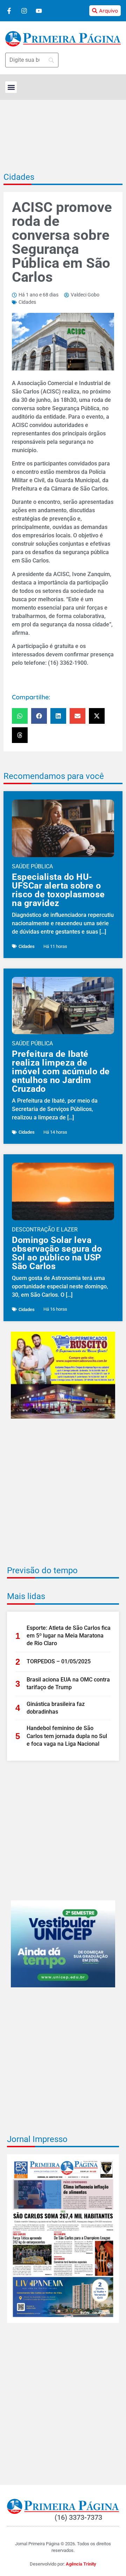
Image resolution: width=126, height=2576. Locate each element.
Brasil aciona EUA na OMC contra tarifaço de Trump (68, 1683)
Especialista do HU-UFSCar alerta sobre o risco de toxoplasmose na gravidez (58, 890)
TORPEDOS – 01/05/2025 (59, 1661)
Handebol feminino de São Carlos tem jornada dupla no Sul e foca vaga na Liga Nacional (67, 1736)
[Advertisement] (63, 1497)
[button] (11, 87)
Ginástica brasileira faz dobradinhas (56, 1708)
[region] (63, 2535)
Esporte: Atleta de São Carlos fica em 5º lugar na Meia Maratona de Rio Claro (69, 1636)
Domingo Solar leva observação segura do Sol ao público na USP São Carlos (57, 1253)
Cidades (19, 177)
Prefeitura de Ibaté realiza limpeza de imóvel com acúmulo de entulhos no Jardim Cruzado (61, 1071)
